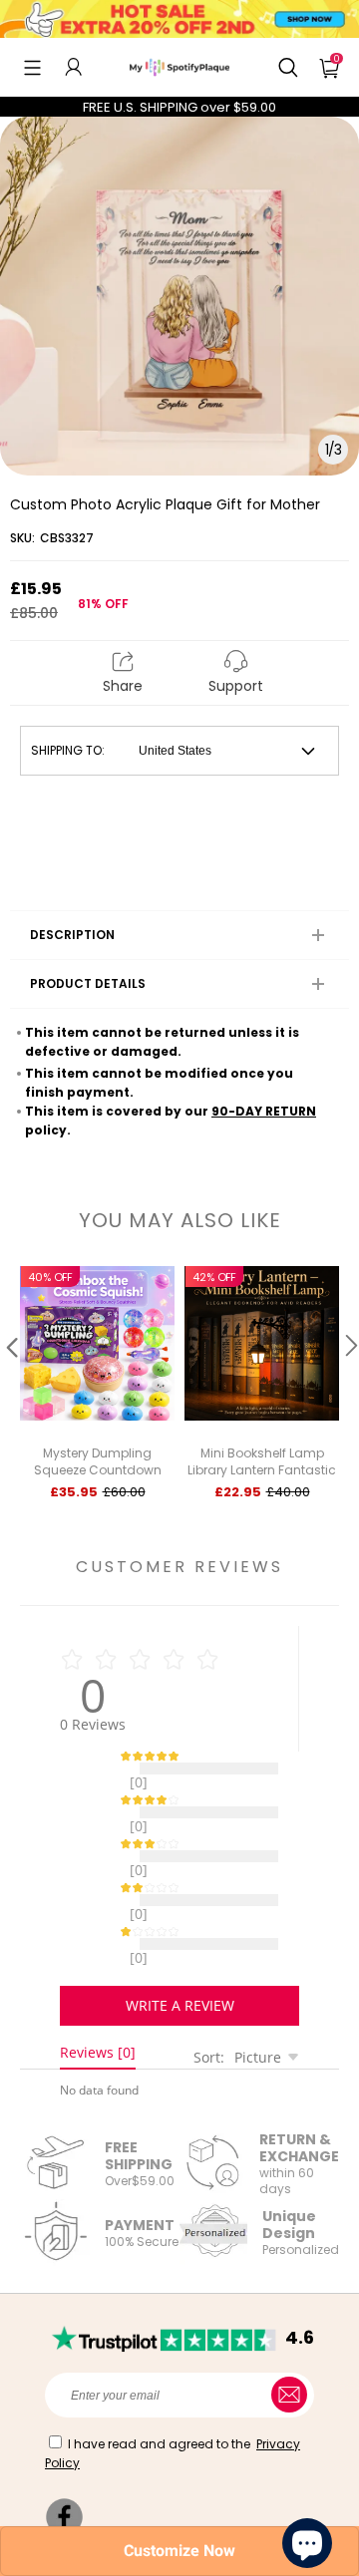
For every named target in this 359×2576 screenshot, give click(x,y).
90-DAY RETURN (264, 1111)
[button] (32, 67)
